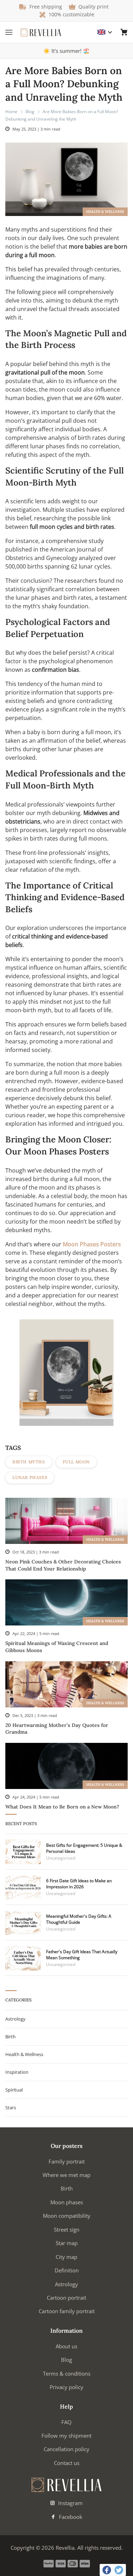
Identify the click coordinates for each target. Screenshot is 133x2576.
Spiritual (14, 2090)
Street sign (67, 2229)
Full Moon (76, 1462)
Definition (67, 2270)
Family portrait (67, 2161)
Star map (67, 2243)
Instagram (70, 2503)
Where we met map (66, 2175)
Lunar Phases (30, 1477)
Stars (11, 2107)
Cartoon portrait (66, 2298)
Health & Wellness (105, 212)
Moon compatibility (67, 2216)
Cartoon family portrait (67, 2311)
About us (66, 2346)
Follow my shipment (66, 2436)
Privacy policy (66, 2387)
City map (66, 2257)
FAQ (66, 2422)
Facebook (70, 2517)
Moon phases (67, 2202)
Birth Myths (29, 1462)
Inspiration (17, 2072)
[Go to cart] (124, 32)
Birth (10, 2037)
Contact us (67, 2463)
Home (11, 112)
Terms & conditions (67, 2373)
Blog (30, 112)
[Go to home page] (41, 32)
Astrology (15, 2019)
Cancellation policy (66, 2449)
